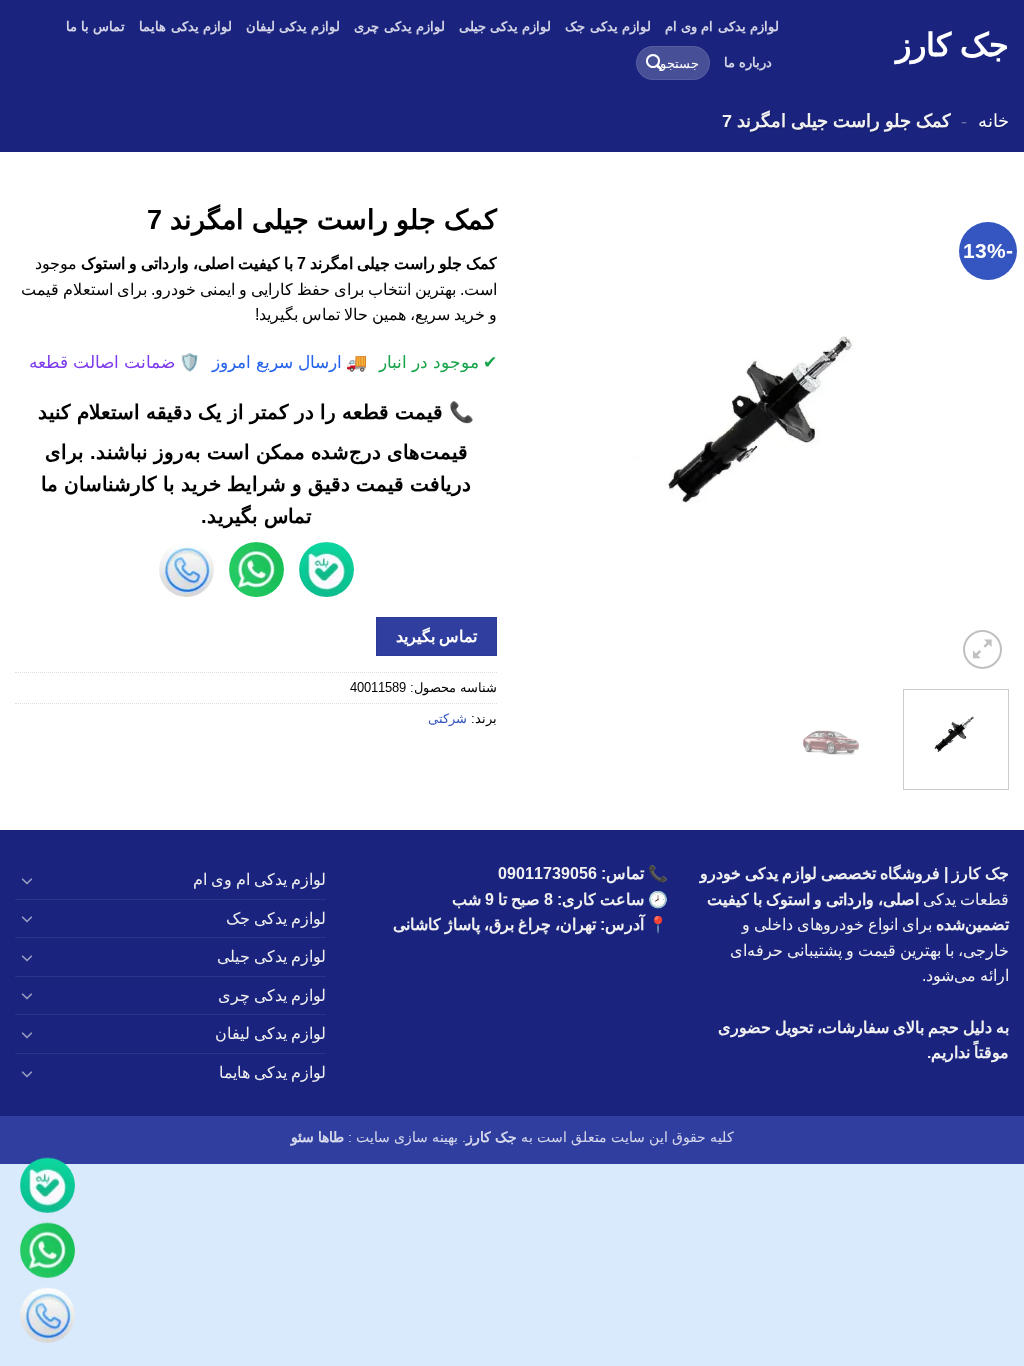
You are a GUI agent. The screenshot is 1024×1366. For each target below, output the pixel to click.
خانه (993, 120)
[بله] (47, 1188)
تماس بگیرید (436, 636)
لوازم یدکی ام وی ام (722, 26)
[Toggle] (27, 880)
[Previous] (974, 433)
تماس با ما (96, 26)
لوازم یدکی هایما (185, 26)
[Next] (547, 433)
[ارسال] (654, 63)
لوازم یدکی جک (608, 26)
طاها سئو (317, 1137)
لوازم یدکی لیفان (293, 26)
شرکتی (447, 718)
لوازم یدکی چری (399, 26)
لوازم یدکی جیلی (505, 26)
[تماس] (47, 1318)
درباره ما (748, 62)
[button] (982, 649)
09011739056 (547, 873)
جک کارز (952, 45)
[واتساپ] (47, 1253)
